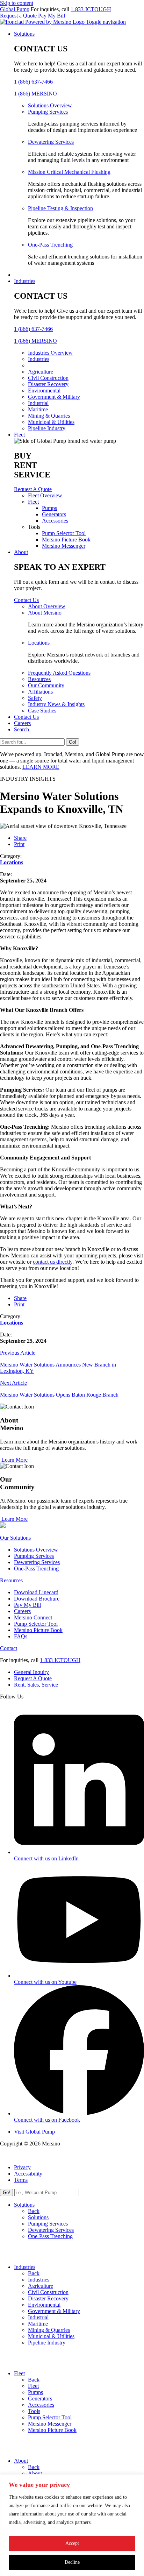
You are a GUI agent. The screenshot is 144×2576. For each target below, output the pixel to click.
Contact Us (26, 717)
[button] (106, 22)
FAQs (21, 1636)
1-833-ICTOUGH (91, 9)
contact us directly (53, 1262)
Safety (35, 698)
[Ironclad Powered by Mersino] (43, 22)
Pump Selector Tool (64, 533)
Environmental (44, 391)
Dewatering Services (51, 142)
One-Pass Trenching (50, 245)
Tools (34, 2411)
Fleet (19, 435)
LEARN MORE (41, 767)
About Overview (47, 606)
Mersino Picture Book (66, 540)
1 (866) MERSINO (35, 94)
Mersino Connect (33, 1617)
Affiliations (40, 692)
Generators (54, 514)
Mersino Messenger (64, 546)
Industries (25, 281)
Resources (39, 679)
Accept (72, 2543)
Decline (72, 2562)
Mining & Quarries (49, 416)
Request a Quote (18, 16)
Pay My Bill (52, 16)
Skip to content (17, 3)
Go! (73, 742)
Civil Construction (48, 378)
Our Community (46, 685)
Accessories (55, 521)
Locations (39, 643)
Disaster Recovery (48, 384)
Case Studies (42, 711)
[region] (72, 2525)
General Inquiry (31, 1672)
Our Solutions (15, 1538)
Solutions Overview (50, 105)
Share (20, 838)
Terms (21, 2180)
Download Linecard (36, 1592)
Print (19, 844)
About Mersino (45, 613)
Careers (22, 723)
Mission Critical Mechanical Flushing (69, 172)
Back (34, 2211)
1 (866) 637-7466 (33, 82)
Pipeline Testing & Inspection (60, 208)
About (21, 552)
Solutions (24, 34)
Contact (9, 1648)
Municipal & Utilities (51, 422)
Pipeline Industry (47, 428)
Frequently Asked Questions (59, 673)
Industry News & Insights (56, 704)
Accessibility (28, 2174)
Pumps (49, 508)
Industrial (38, 403)
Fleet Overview (45, 495)
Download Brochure (37, 1599)
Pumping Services (48, 112)
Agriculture (41, 372)
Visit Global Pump (34, 2132)
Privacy (22, 2167)
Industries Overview (50, 353)
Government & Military (54, 397)
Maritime (38, 409)
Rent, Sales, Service (36, 1685)
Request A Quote (33, 1678)
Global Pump (15, 9)
